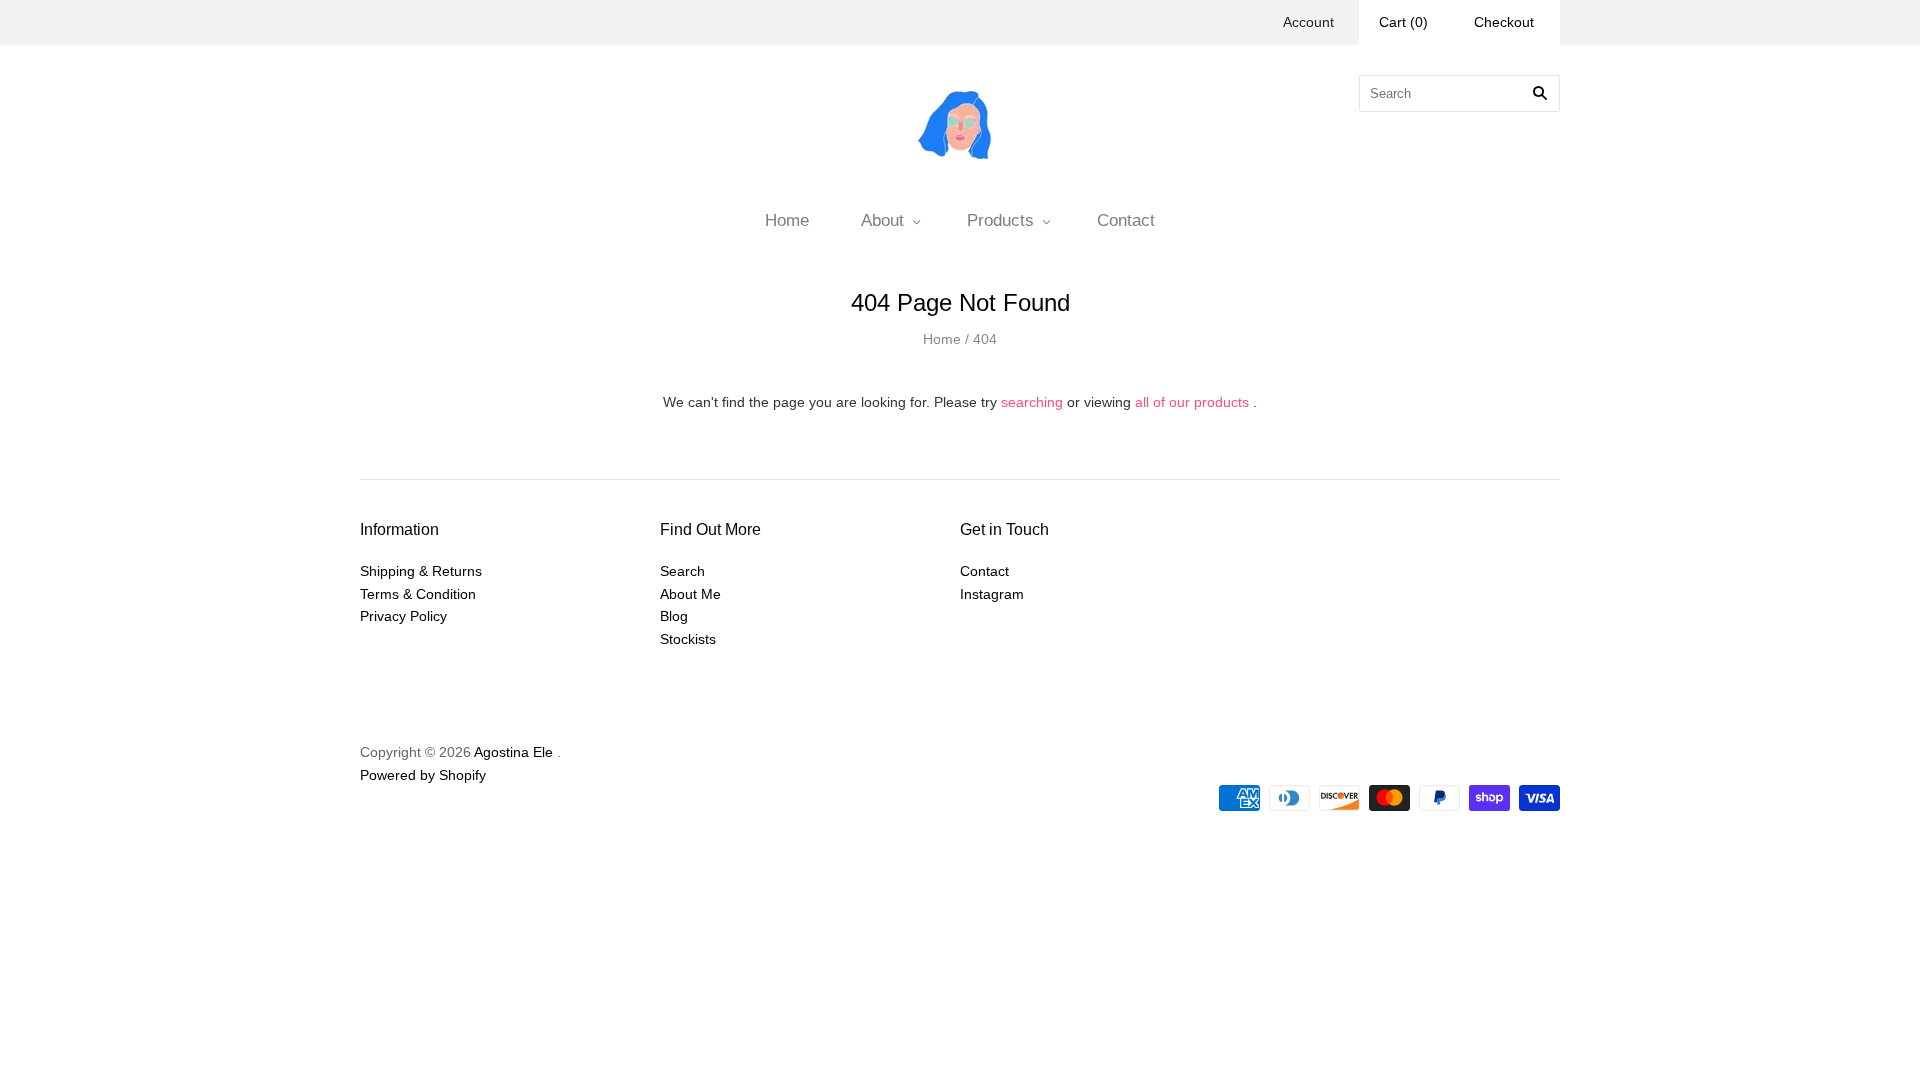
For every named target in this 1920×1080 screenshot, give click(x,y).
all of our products (1192, 402)
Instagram (992, 594)
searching (1032, 402)
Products (1000, 220)
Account (1308, 22)
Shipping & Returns (421, 571)
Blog (674, 616)
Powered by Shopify (423, 775)
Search (682, 571)
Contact (1126, 220)
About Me (690, 594)
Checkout (1504, 22)
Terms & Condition (418, 594)
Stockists (688, 639)
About (882, 220)
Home (787, 220)
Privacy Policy (403, 616)
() (1403, 22)
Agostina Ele (513, 752)
